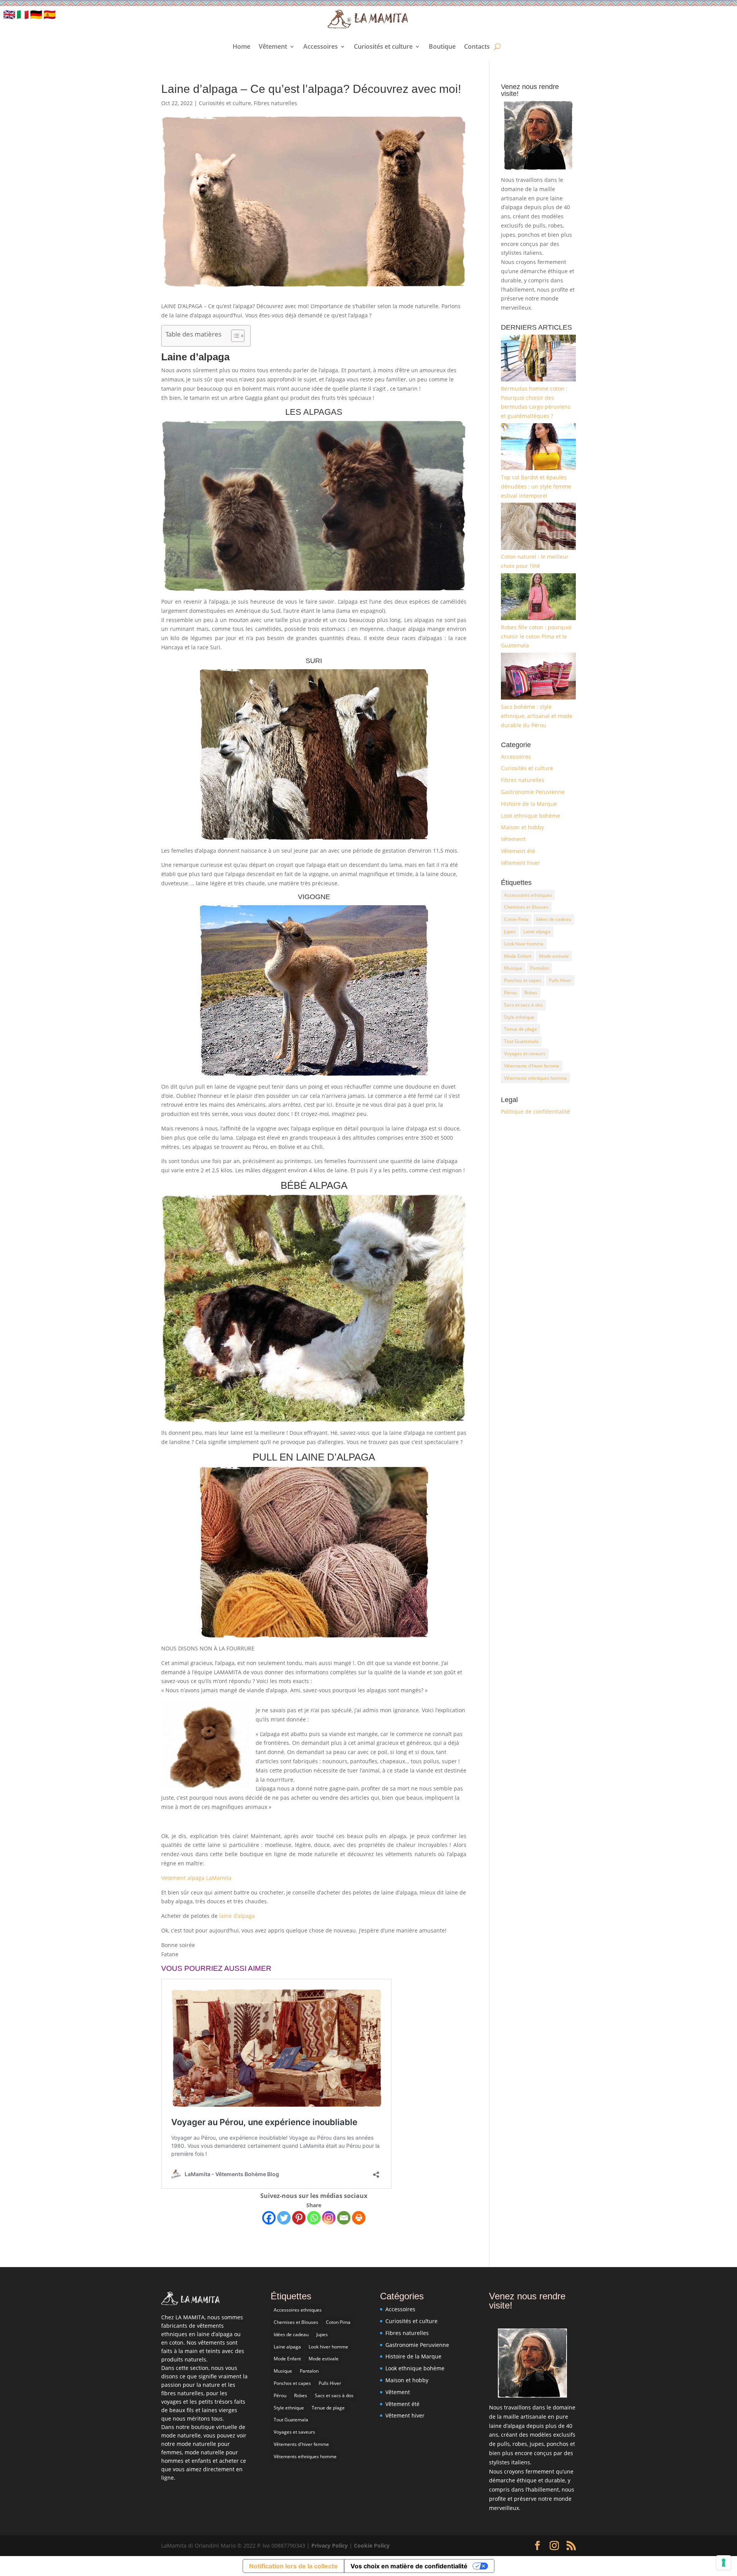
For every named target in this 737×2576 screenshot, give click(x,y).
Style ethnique (519, 1017)
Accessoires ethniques (528, 895)
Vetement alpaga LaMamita (196, 1878)
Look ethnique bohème (530, 816)
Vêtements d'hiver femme (532, 1066)
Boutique (442, 46)
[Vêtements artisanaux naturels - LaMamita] (190, 2303)
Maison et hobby (522, 827)
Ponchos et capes (523, 980)
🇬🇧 (9, 14)
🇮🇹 (23, 14)
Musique (513, 968)
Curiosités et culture (383, 46)
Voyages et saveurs (525, 1054)
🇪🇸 (50, 14)
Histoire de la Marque (529, 804)
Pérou (510, 993)
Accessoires (321, 46)
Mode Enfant (518, 956)
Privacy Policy (330, 2545)
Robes (531, 993)
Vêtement (273, 46)
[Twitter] (284, 2218)
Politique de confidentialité (535, 1111)
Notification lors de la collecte (293, 2566)
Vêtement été (518, 851)
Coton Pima (516, 919)
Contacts (477, 46)
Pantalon (540, 968)
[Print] (359, 2218)
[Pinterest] (299, 2218)
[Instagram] (329, 2218)
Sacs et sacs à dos (523, 1005)
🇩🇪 (36, 14)
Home (241, 46)
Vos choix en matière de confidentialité (409, 2566)
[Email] (344, 2218)
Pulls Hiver (560, 980)
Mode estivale (554, 956)
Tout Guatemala (521, 1041)
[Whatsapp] (314, 2218)
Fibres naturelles (275, 103)
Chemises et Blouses (526, 907)
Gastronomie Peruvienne (533, 792)
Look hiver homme (524, 944)
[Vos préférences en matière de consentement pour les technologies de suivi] (724, 2563)
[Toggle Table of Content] (234, 336)
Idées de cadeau (554, 919)
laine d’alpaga (237, 1916)
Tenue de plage (521, 1029)
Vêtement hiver (521, 863)
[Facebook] (269, 2218)
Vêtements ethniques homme (535, 1078)
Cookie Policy (372, 2545)
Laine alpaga (537, 932)
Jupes (510, 932)
